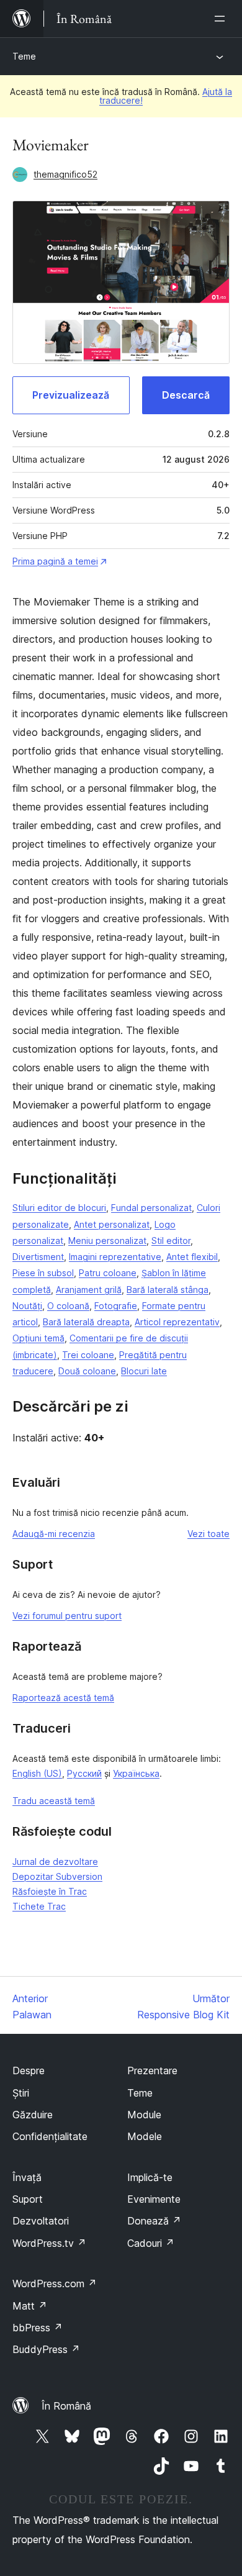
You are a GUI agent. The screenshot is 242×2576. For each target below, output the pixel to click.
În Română (66, 2406)
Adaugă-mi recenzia (54, 1534)
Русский (84, 1773)
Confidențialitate (50, 2136)
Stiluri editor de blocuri (59, 1208)
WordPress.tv (49, 2243)
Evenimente (154, 2199)
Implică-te (150, 2177)
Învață (27, 2177)
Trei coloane (88, 1355)
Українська (136, 1773)
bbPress (38, 2328)
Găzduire (33, 2115)
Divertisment (38, 1257)
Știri (21, 2093)
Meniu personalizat (107, 1240)
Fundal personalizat (151, 1208)
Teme (24, 56)
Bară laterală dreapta (86, 1322)
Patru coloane (108, 1273)
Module (144, 2115)
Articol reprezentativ (177, 1322)
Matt (30, 2306)
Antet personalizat (112, 1224)
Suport (28, 2199)
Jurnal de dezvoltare (55, 1862)
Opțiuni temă (38, 1338)
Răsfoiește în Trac (50, 1891)
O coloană (68, 1306)
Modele (145, 2136)
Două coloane (87, 1371)
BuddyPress (46, 2349)
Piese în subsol (43, 1273)
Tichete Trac (39, 1906)
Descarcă (186, 395)
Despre (29, 2070)
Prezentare (152, 2070)
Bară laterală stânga (168, 1290)
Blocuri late (144, 1371)
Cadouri (151, 2243)
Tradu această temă (54, 1801)
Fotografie (116, 1306)
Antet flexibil (192, 1257)
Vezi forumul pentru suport (67, 1616)
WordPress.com (55, 2283)
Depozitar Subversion (57, 1876)
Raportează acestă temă (63, 1698)
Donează (154, 2221)
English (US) (37, 1773)
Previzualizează (71, 395)
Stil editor (171, 1240)
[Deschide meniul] (222, 19)
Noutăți (27, 1306)
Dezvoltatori (41, 2221)
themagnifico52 (65, 174)
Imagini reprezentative (115, 1257)
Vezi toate (208, 1534)
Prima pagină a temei (55, 561)
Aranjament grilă (89, 1290)
